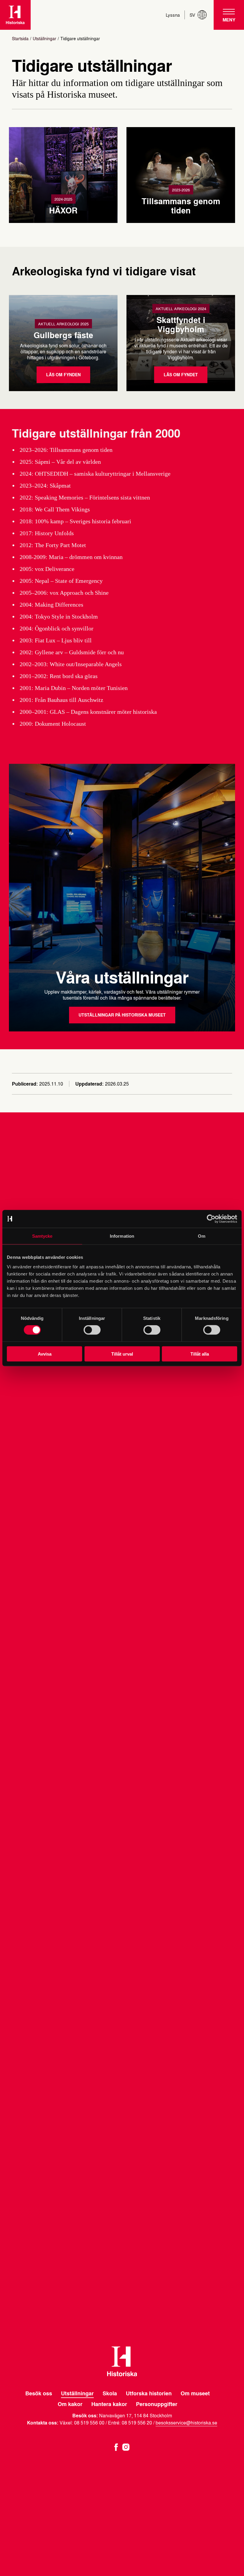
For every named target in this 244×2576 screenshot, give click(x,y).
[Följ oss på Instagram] (126, 2446)
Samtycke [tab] (42, 1236)
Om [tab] (202, 1236)
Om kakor (70, 2404)
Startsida (20, 39)
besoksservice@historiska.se (186, 2423)
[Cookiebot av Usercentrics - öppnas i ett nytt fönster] (211, 1219)
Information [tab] (122, 1236)
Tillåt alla (200, 1354)
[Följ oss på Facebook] (116, 2446)
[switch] (92, 1330)
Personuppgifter (157, 2404)
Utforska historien (149, 2393)
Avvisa (45, 1354)
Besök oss (39, 2393)
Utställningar (44, 39)
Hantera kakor (109, 2404)
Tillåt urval (122, 1354)
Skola (110, 2393)
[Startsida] (15, 15)
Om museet (195, 2393)
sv (192, 15)
